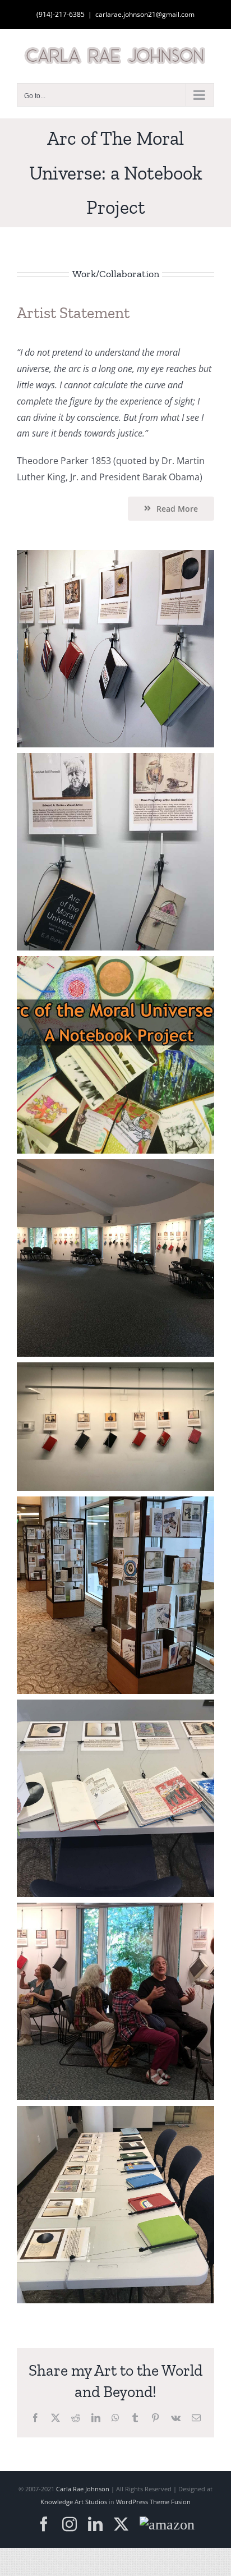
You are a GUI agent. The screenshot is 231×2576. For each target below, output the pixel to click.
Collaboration (129, 274)
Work (84, 274)
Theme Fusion (170, 2502)
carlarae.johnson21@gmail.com (145, 14)
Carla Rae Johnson (83, 2489)
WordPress (132, 2502)
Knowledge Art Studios (74, 2502)
